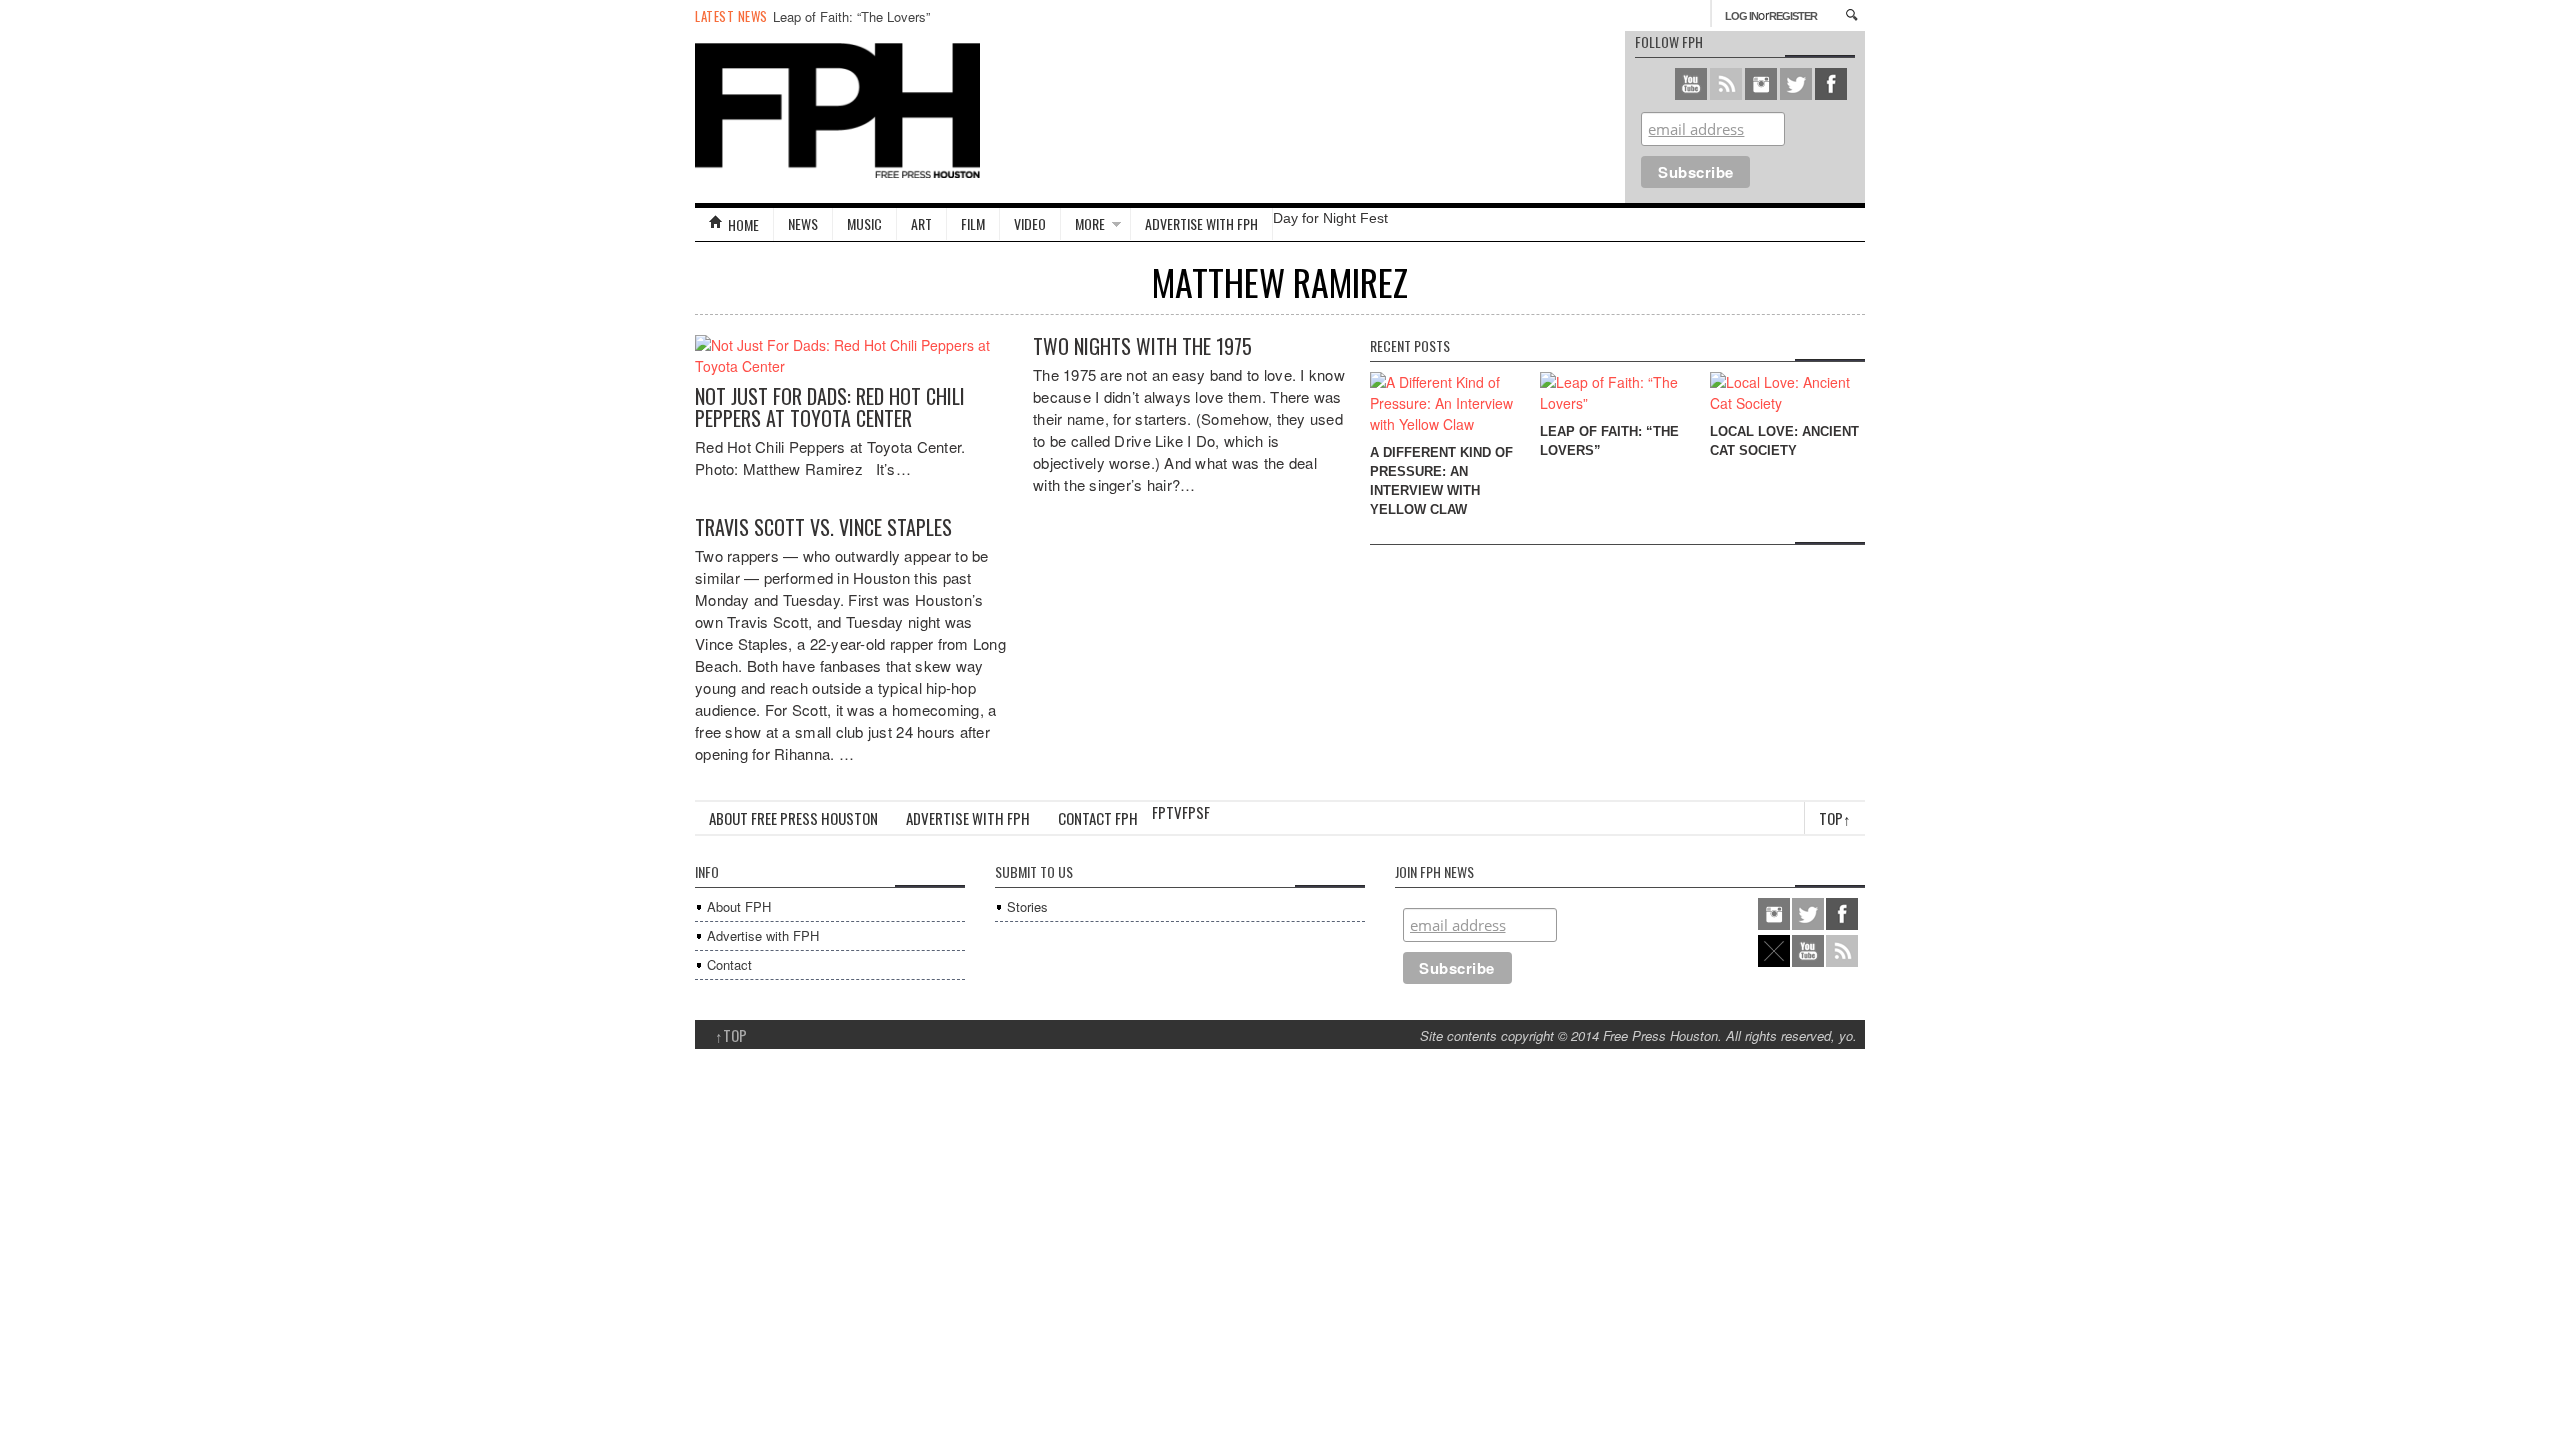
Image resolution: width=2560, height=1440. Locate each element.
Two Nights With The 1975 (1142, 346)
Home (743, 224)
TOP (731, 1035)
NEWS (803, 223)
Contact (729, 964)
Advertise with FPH (1201, 223)
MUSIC (864, 223)
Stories (1027, 906)
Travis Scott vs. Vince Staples (823, 527)
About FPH (739, 906)
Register (1793, 16)
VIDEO (1030, 223)
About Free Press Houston (793, 818)
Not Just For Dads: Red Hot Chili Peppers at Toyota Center (830, 407)
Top (1835, 818)
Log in (1741, 16)
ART (921, 223)
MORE (1090, 223)
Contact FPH (1098, 818)
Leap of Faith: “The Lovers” (851, 16)
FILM (973, 223)
